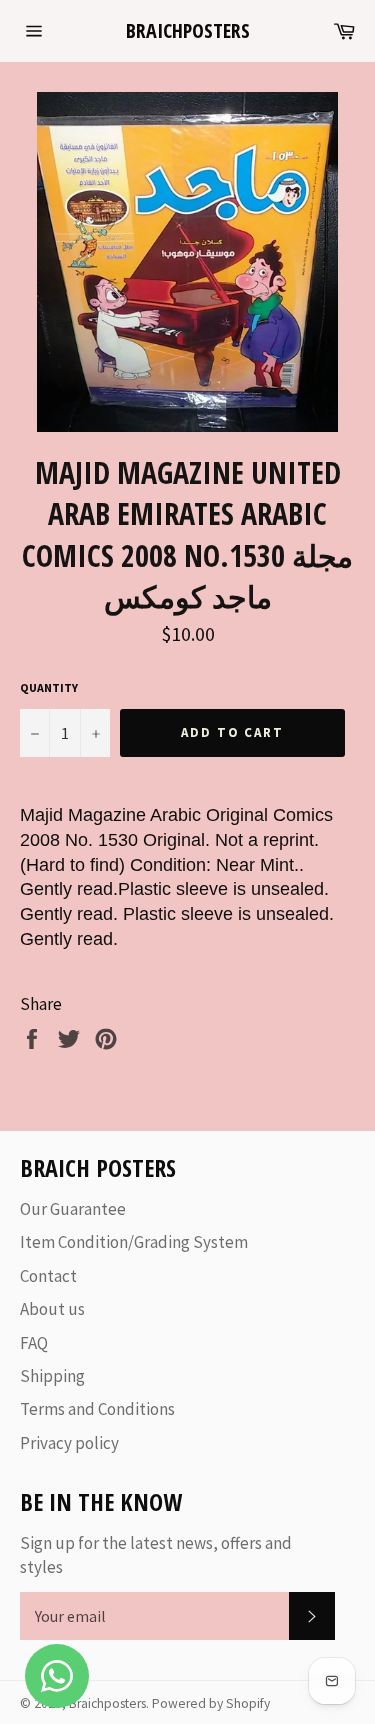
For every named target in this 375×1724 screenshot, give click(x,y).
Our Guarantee (73, 1209)
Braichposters (188, 30)
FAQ (34, 1343)
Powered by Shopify (211, 1703)
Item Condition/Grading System (134, 1242)
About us (52, 1309)
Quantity (49, 687)
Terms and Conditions (97, 1409)
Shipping (52, 1376)
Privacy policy (69, 1443)
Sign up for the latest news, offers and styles (156, 1554)
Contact (48, 1276)
